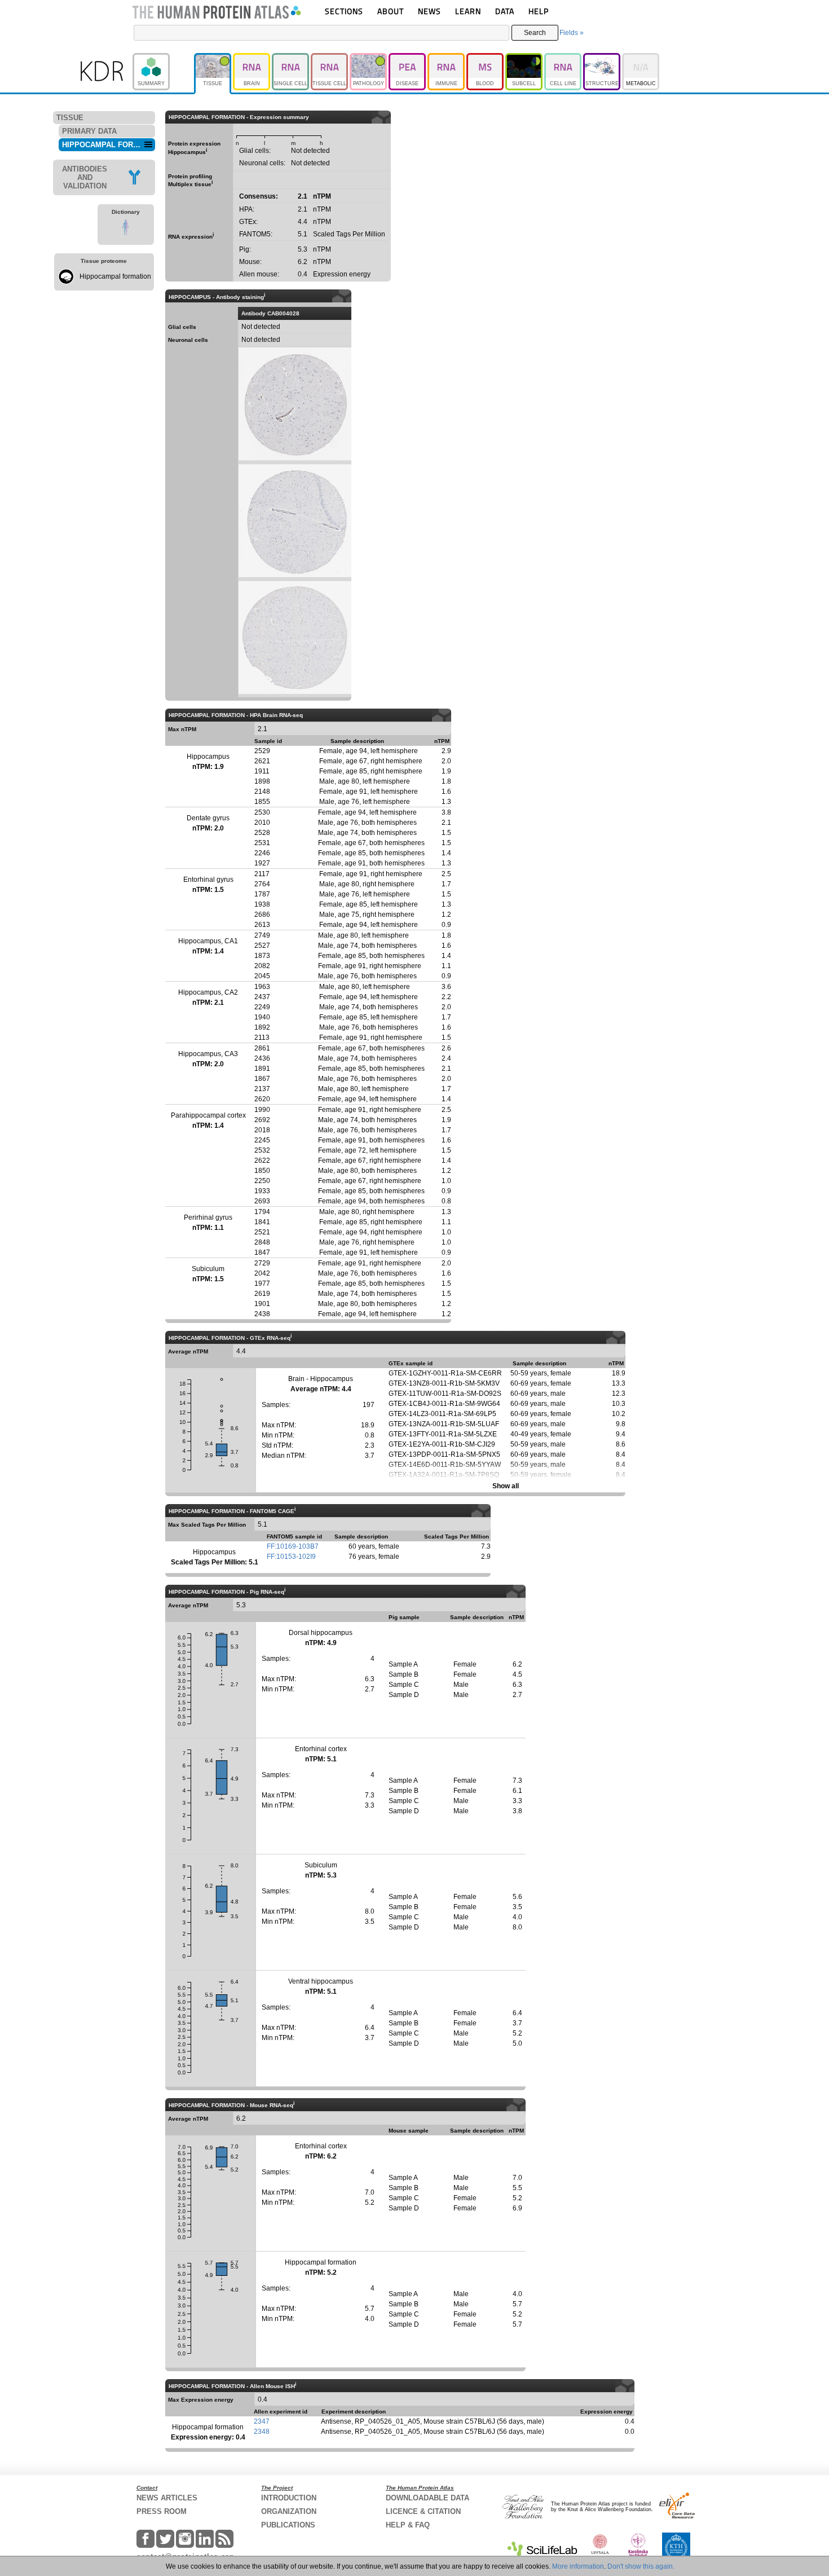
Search (535, 33)
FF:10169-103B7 (293, 1546)
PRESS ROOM (162, 2511)
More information (578, 2566)
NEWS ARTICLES (167, 2498)
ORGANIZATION (289, 2511)
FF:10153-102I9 (291, 1557)
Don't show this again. (641, 2566)
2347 (262, 2421)
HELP (539, 11)
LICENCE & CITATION (423, 2511)
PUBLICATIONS (288, 2525)
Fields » (572, 33)
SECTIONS (344, 11)
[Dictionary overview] (126, 229)
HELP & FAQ (408, 2525)
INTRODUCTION (289, 2498)
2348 (262, 2432)
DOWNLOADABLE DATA (427, 2498)
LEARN (468, 11)
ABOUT (391, 11)
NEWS (429, 11)
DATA (505, 11)
